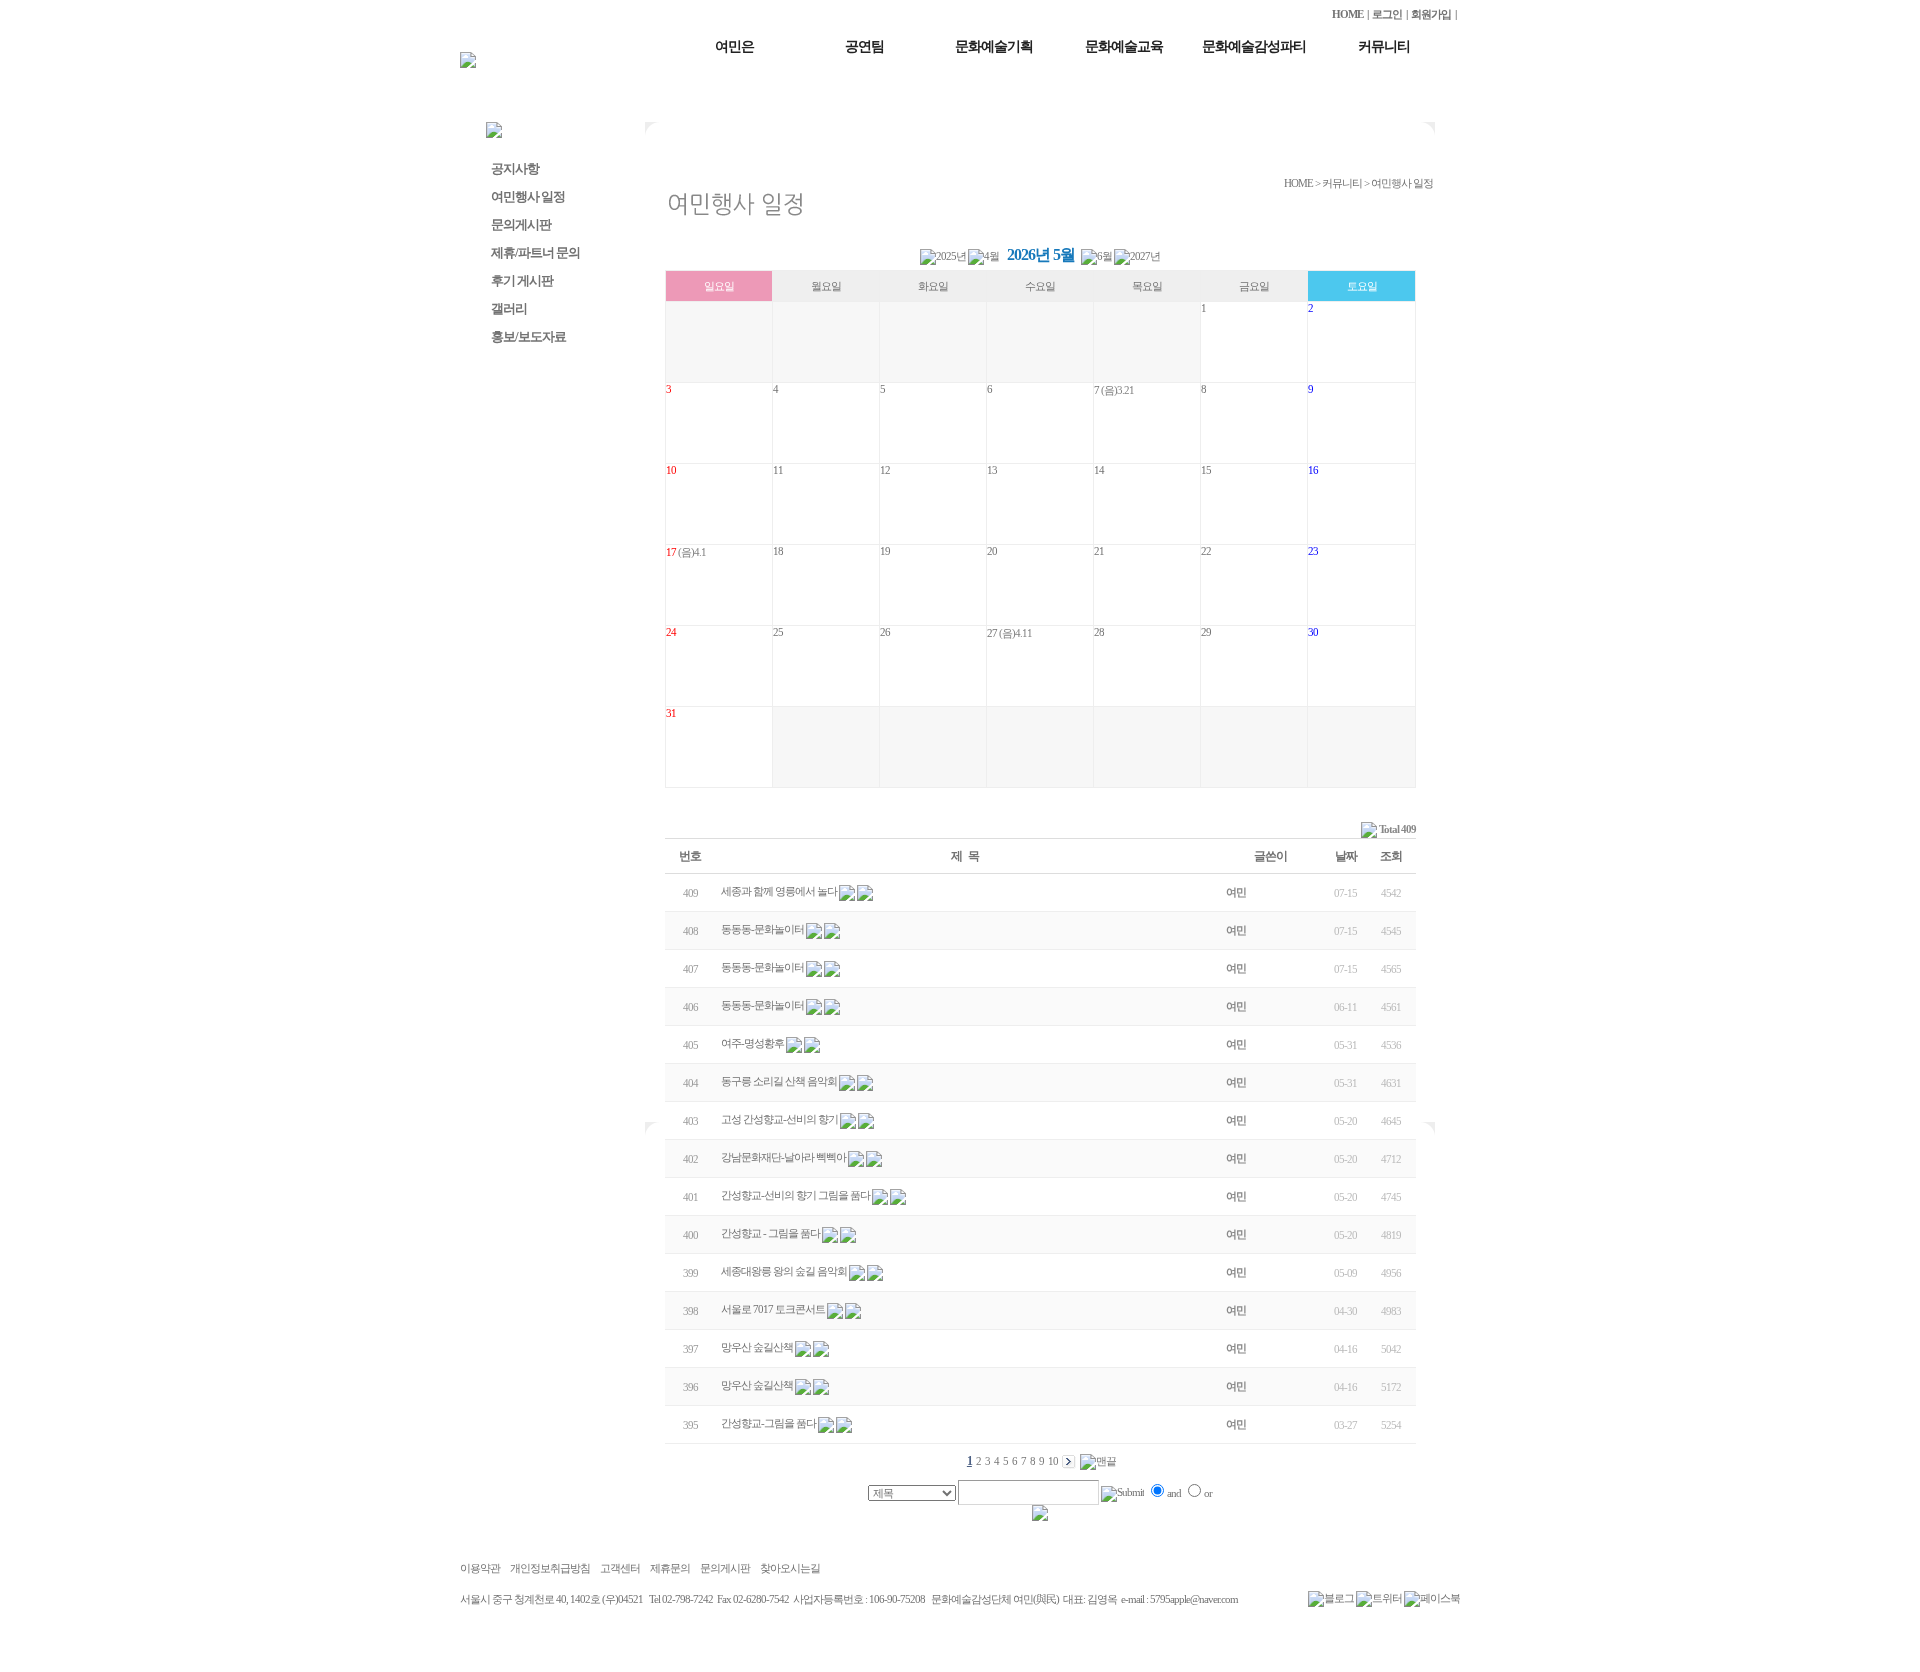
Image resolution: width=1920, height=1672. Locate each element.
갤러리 (509, 308)
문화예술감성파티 (1254, 46)
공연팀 (864, 46)
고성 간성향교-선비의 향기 (779, 1119)
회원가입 (1431, 14)
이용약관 (480, 1568)
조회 (1391, 856)
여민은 (734, 46)
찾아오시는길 (790, 1568)
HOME (1347, 14)
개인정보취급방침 (550, 1568)
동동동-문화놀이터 (762, 929)
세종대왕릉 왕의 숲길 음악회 (784, 1271)
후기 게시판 (522, 280)
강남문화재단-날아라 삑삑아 (783, 1157)
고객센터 (620, 1568)
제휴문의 (670, 1568)
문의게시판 (521, 224)
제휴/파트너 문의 (535, 252)
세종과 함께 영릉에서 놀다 (779, 891)
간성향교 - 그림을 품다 (770, 1233)
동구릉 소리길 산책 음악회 (779, 1081)
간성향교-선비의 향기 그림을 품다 (795, 1195)
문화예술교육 (1124, 46)
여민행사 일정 (528, 196)
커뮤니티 (1384, 46)
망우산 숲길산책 (757, 1347)
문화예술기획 (994, 46)
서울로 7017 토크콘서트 (773, 1309)
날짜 (1346, 856)
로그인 (1387, 14)
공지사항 (515, 168)
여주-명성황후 (752, 1043)
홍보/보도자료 (528, 336)
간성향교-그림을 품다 (768, 1423)
